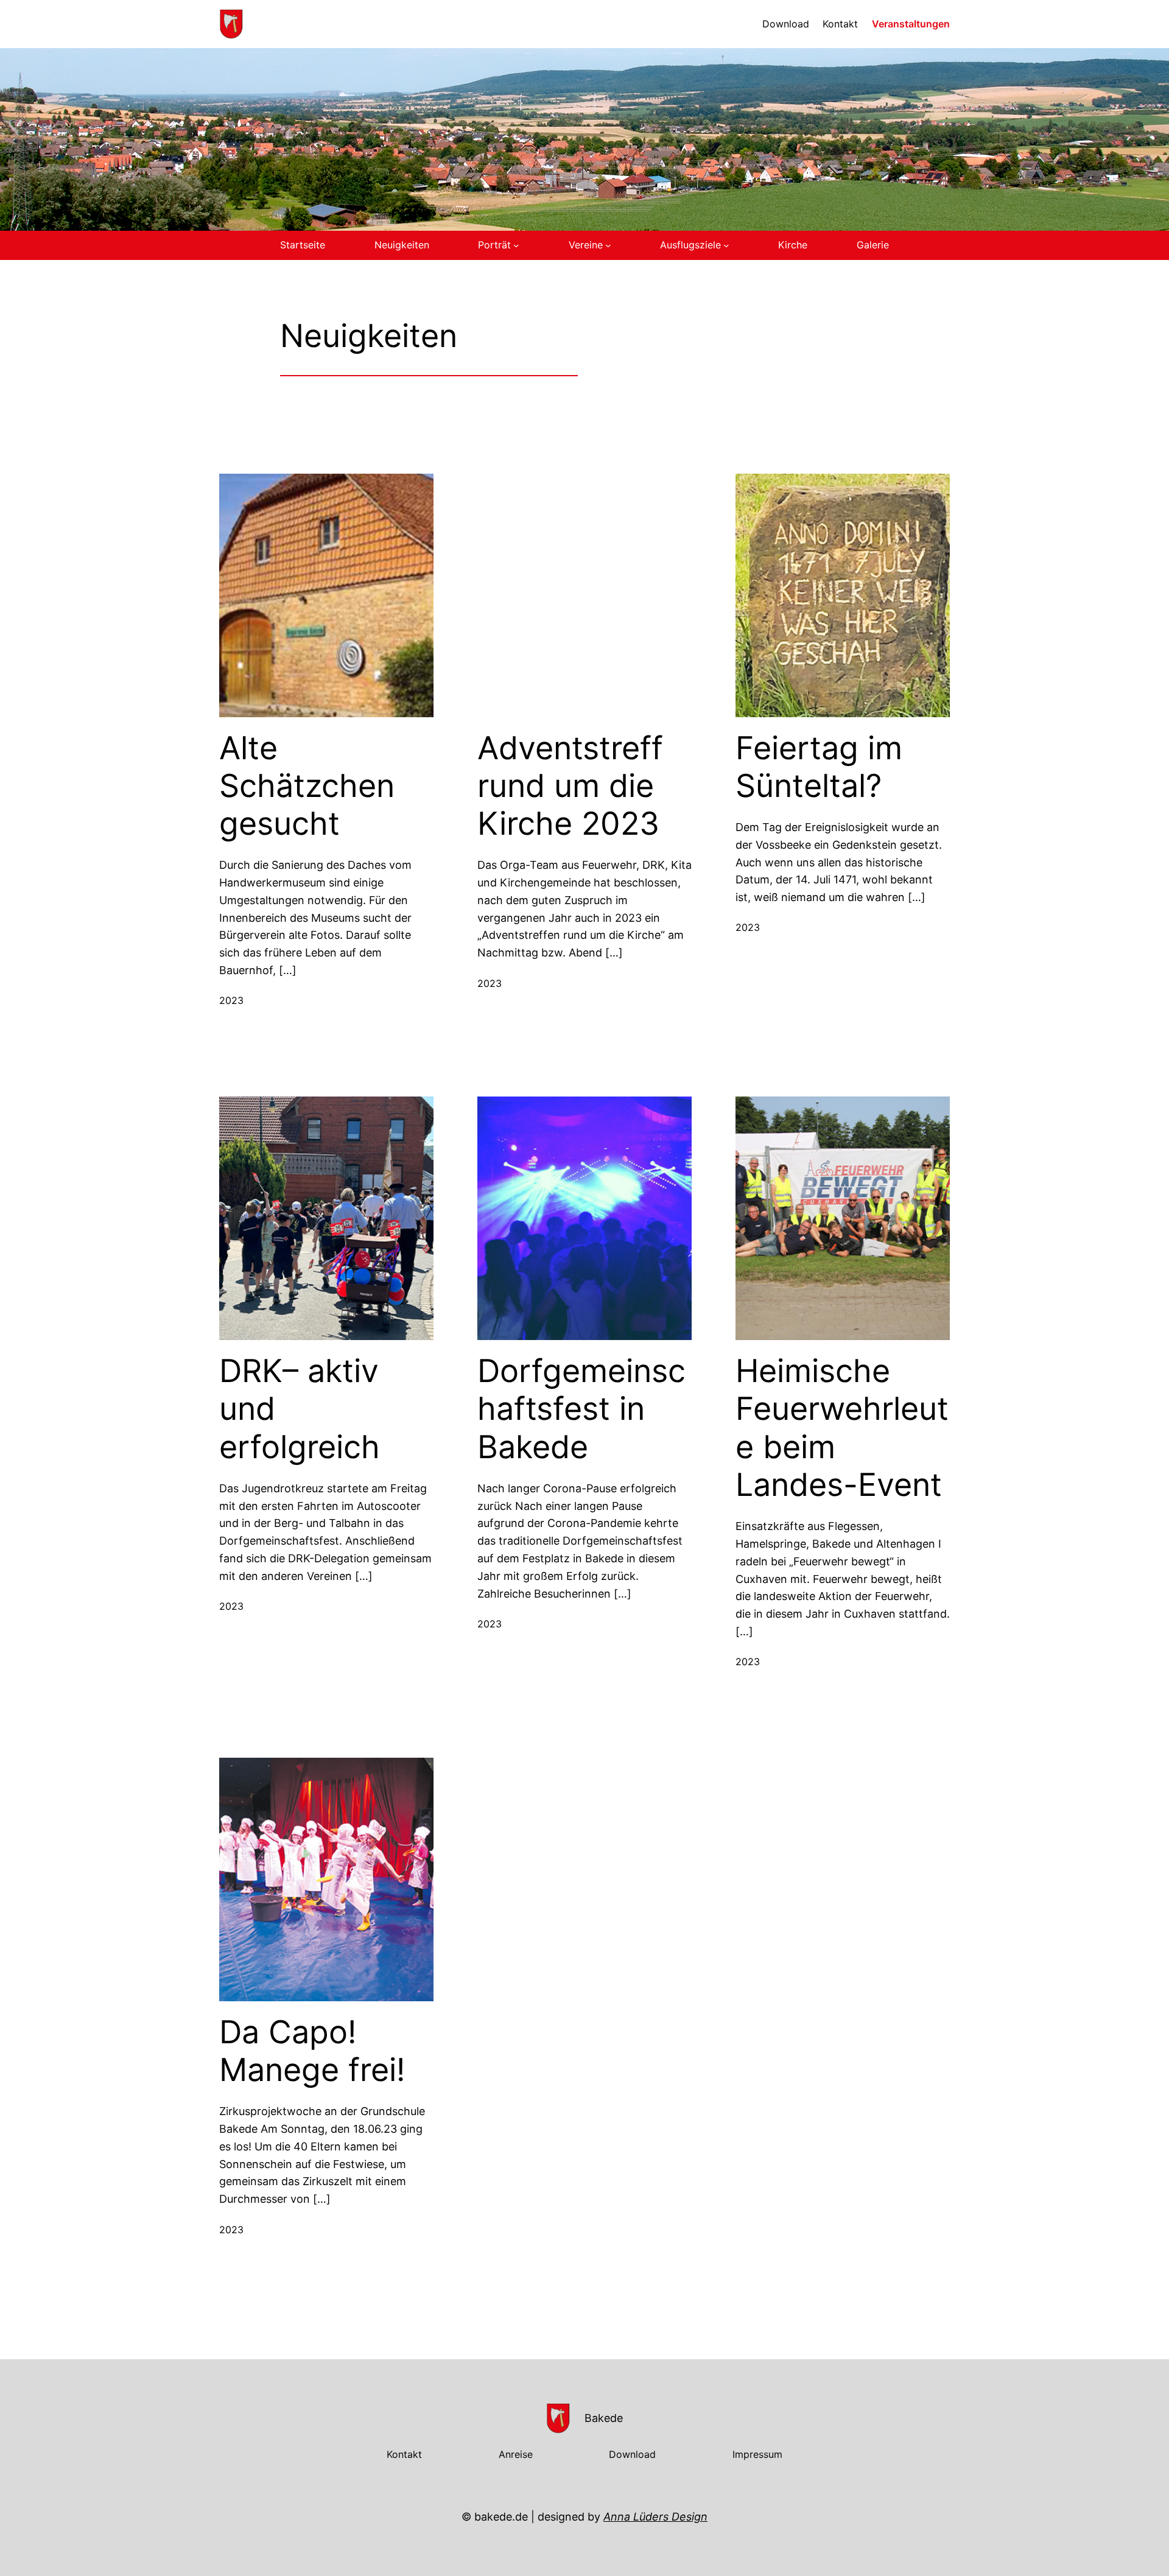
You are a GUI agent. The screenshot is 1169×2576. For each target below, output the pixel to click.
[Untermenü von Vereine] (608, 245)
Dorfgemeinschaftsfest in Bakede (581, 1409)
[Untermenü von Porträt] (516, 245)
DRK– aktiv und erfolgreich (300, 1409)
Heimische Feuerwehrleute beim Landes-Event (842, 1428)
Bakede (604, 2418)
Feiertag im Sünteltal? (819, 767)
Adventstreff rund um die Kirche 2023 (570, 786)
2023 (231, 1000)
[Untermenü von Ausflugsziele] (726, 245)
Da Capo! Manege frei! (312, 2051)
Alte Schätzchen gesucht (307, 786)
